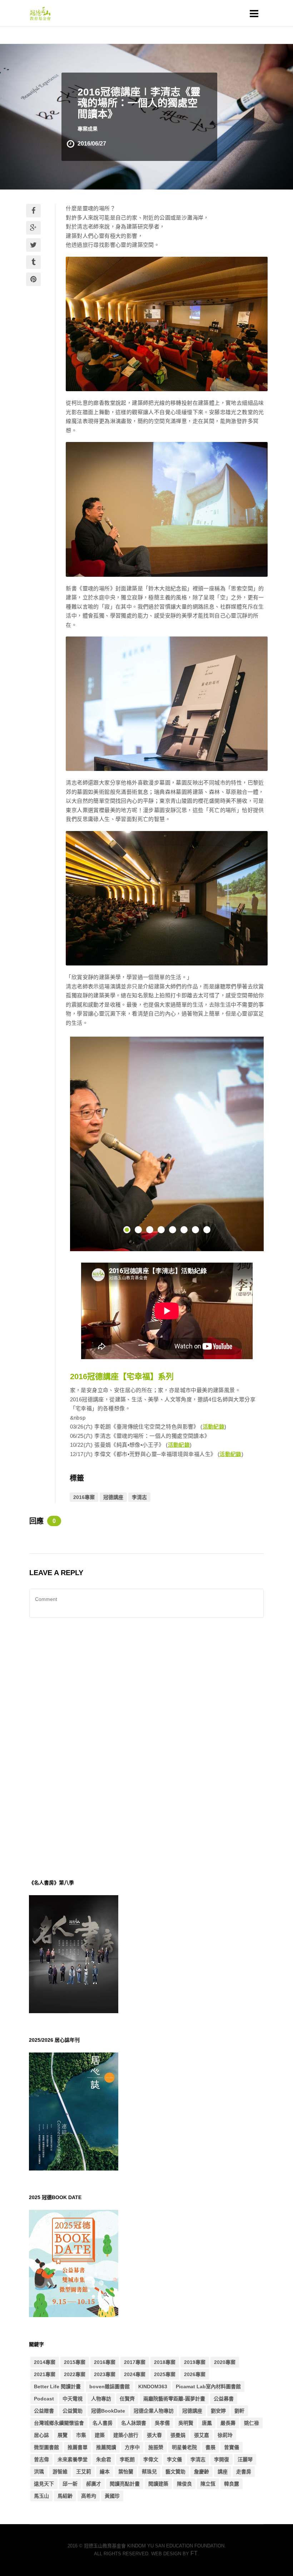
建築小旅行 (126, 2435)
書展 (210, 2447)
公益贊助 (73, 2411)
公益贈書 (44, 2411)
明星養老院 (184, 2447)
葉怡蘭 (126, 2472)
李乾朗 (127, 2459)
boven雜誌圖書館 (110, 2386)
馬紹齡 (65, 2496)
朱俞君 (104, 2459)
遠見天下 (44, 2484)
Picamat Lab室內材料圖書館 (208, 2386)
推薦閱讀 (106, 2447)
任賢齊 (127, 2399)
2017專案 (135, 2362)
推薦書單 (78, 2447)
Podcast (44, 2399)
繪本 (105, 2472)
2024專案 (135, 2374)
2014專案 (45, 2362)
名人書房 (103, 2423)
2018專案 (165, 2362)
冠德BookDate (108, 2411)
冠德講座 (113, 1497)
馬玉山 (41, 2496)
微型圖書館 (46, 2447)
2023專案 (105, 2374)
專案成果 (88, 129)
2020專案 (225, 2362)
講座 (223, 2472)
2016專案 (84, 1497)
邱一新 (70, 2484)
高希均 (89, 2496)
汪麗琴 (245, 2459)
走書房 (244, 2472)
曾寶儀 (232, 2447)
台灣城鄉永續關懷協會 (59, 2423)
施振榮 (156, 2447)
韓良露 (232, 2484)
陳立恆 (208, 2484)
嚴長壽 (228, 2423)
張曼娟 (178, 2435)
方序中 (132, 2447)
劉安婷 (218, 2411)
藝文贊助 (175, 2472)
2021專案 (45, 2374)
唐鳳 (207, 2423)
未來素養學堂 (73, 2459)
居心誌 (41, 2435)
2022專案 (75, 2374)
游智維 (60, 2472)
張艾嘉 (202, 2435)
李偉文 (151, 2459)
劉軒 (239, 2411)
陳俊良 (184, 2484)
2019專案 (195, 2362)
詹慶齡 (202, 2472)
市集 (81, 2435)
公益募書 (224, 2399)
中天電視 (73, 2399)
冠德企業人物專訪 (154, 2411)
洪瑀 (39, 2472)
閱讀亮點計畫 (125, 2484)
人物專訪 (101, 2399)
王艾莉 (84, 2472)
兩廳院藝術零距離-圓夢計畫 (174, 2399)
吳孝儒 (162, 2423)
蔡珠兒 (149, 2472)
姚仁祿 (252, 2423)
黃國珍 (112, 2496)
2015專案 (75, 2362)
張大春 (154, 2435)
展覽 (63, 2435)
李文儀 (174, 2459)
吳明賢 (186, 2423)
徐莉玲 (225, 2435)
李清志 (139, 1497)
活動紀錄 (214, 1427)
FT (194, 2553)
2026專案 (195, 2374)
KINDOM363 (153, 2386)
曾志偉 (41, 2459)
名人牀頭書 (134, 2423)
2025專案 (165, 2374)
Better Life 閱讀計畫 (57, 2386)
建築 (100, 2435)
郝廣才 (94, 2484)
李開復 (222, 2459)
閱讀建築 (158, 2484)
